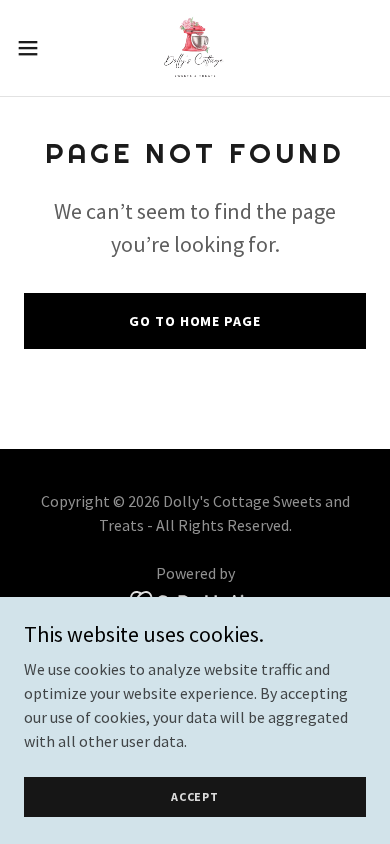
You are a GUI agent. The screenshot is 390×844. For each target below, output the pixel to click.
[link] (195, 48)
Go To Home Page (194, 321)
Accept (195, 796)
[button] (36, 48)
